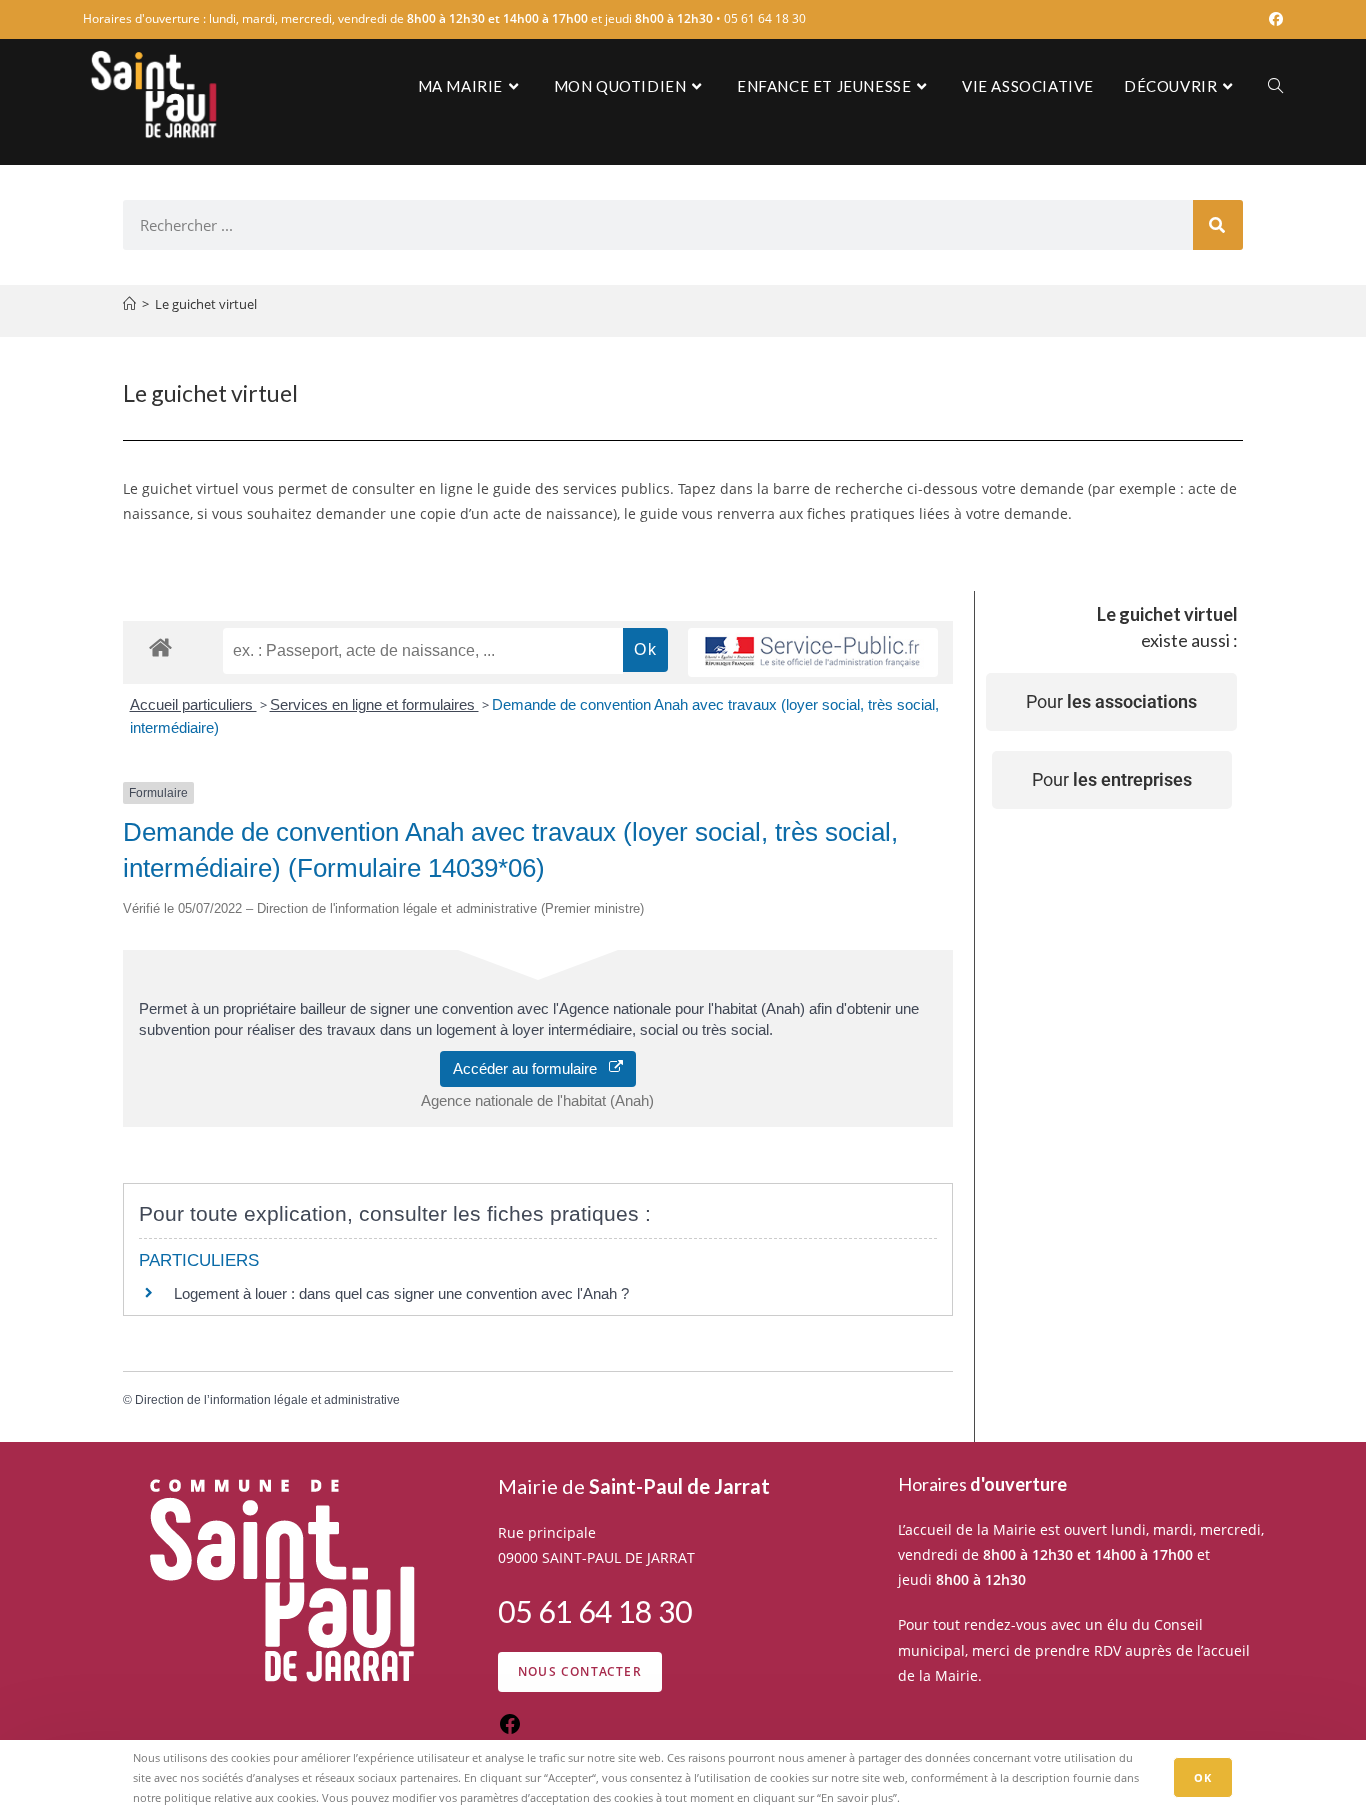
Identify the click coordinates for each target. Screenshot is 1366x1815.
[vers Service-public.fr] (813, 652)
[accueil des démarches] (160, 646)
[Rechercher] (1218, 225)
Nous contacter (580, 1671)
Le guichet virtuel (206, 304)
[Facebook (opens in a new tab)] (1273, 19)
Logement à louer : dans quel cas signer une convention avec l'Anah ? (401, 1293)
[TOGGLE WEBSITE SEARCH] (1275, 86)
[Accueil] (129, 304)
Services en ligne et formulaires (374, 704)
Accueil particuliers (193, 704)
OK (1203, 1777)
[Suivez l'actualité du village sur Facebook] (510, 1730)
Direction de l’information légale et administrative (267, 1400)
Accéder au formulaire (531, 1068)
